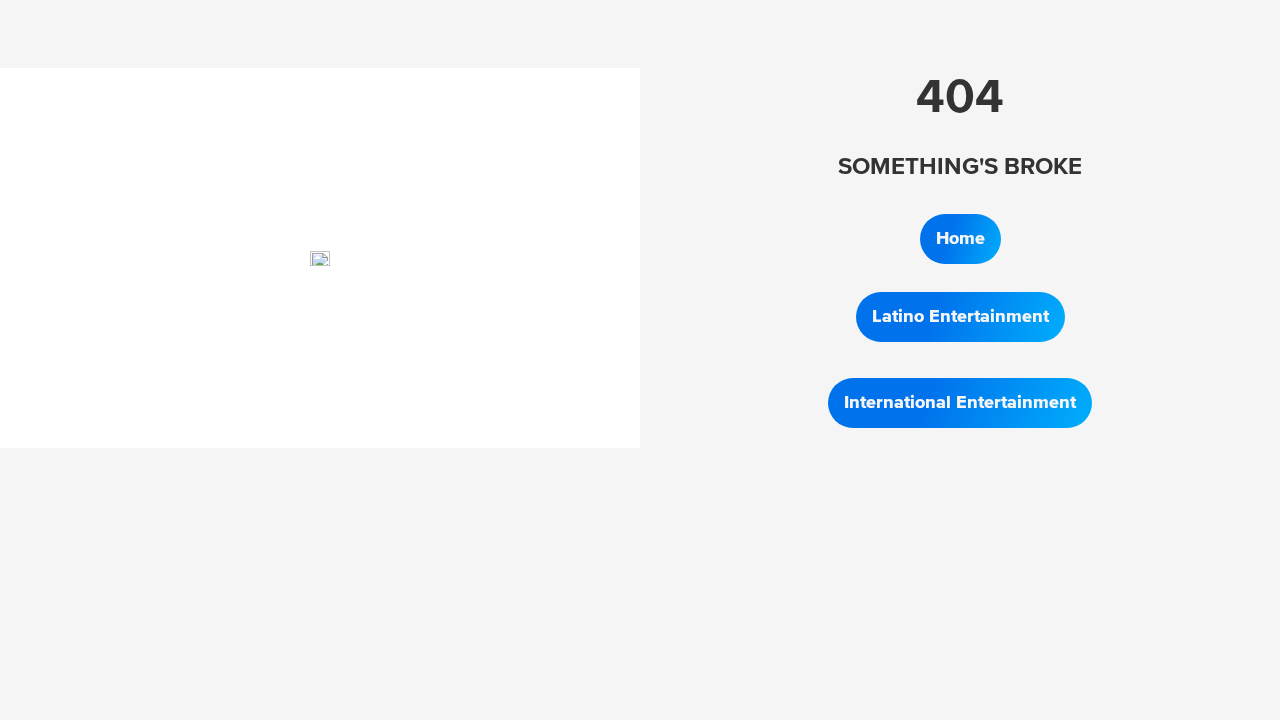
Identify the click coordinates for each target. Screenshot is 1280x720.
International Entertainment (960, 403)
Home (960, 239)
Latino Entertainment (960, 317)
